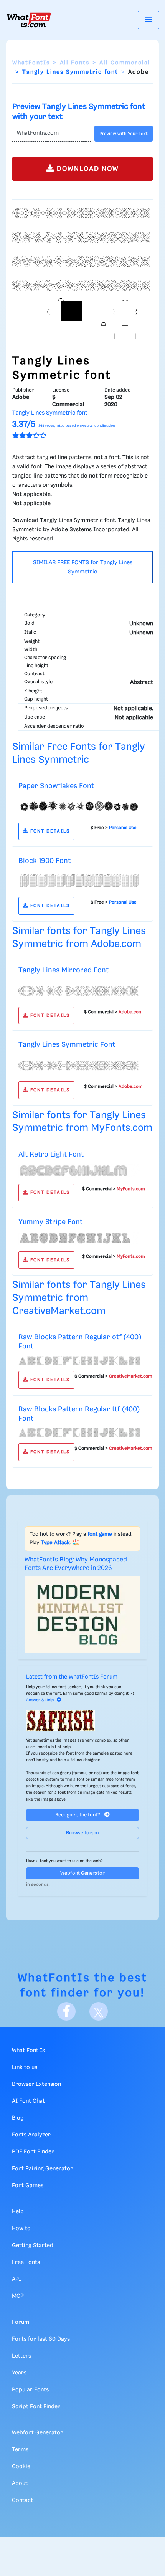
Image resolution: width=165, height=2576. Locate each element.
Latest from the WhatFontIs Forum (72, 1677)
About (20, 2483)
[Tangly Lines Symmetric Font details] (79, 1065)
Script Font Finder (36, 2407)
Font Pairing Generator (42, 2169)
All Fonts (75, 63)
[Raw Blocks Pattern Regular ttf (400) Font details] (79, 1433)
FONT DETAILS (49, 831)
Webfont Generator (82, 1873)
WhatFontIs (31, 63)
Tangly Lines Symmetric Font (67, 1045)
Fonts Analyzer (31, 2135)
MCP (18, 2296)
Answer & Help (40, 1700)
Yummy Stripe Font (50, 1222)
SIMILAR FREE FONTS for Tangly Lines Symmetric (83, 567)
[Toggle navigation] (148, 20)
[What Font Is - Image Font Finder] (29, 20)
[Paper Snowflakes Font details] (79, 806)
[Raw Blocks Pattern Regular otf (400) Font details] (79, 1360)
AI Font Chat (28, 2101)
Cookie (21, 2467)
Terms (20, 2450)
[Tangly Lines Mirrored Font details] (79, 990)
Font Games (28, 2186)
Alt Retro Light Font (51, 1154)
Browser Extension (36, 2084)
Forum (21, 2322)
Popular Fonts (30, 2390)
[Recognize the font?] (82, 1721)
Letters (21, 2356)
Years (19, 2373)
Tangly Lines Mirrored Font (64, 970)
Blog (18, 2118)
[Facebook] (66, 2011)
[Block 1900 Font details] (79, 881)
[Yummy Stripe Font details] (79, 1238)
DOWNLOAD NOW (87, 169)
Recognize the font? (78, 1815)
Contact (22, 2500)
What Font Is (28, 2051)
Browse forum (82, 1833)
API (16, 2279)
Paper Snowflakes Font (56, 786)
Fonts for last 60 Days (41, 2339)
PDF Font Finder (33, 2152)
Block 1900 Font (45, 861)
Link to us (25, 2067)
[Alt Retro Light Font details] (79, 1171)
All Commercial (125, 63)
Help (18, 2212)
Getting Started (33, 2246)
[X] (99, 2011)
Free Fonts (26, 2262)
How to (21, 2229)
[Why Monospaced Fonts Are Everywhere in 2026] (82, 1615)
